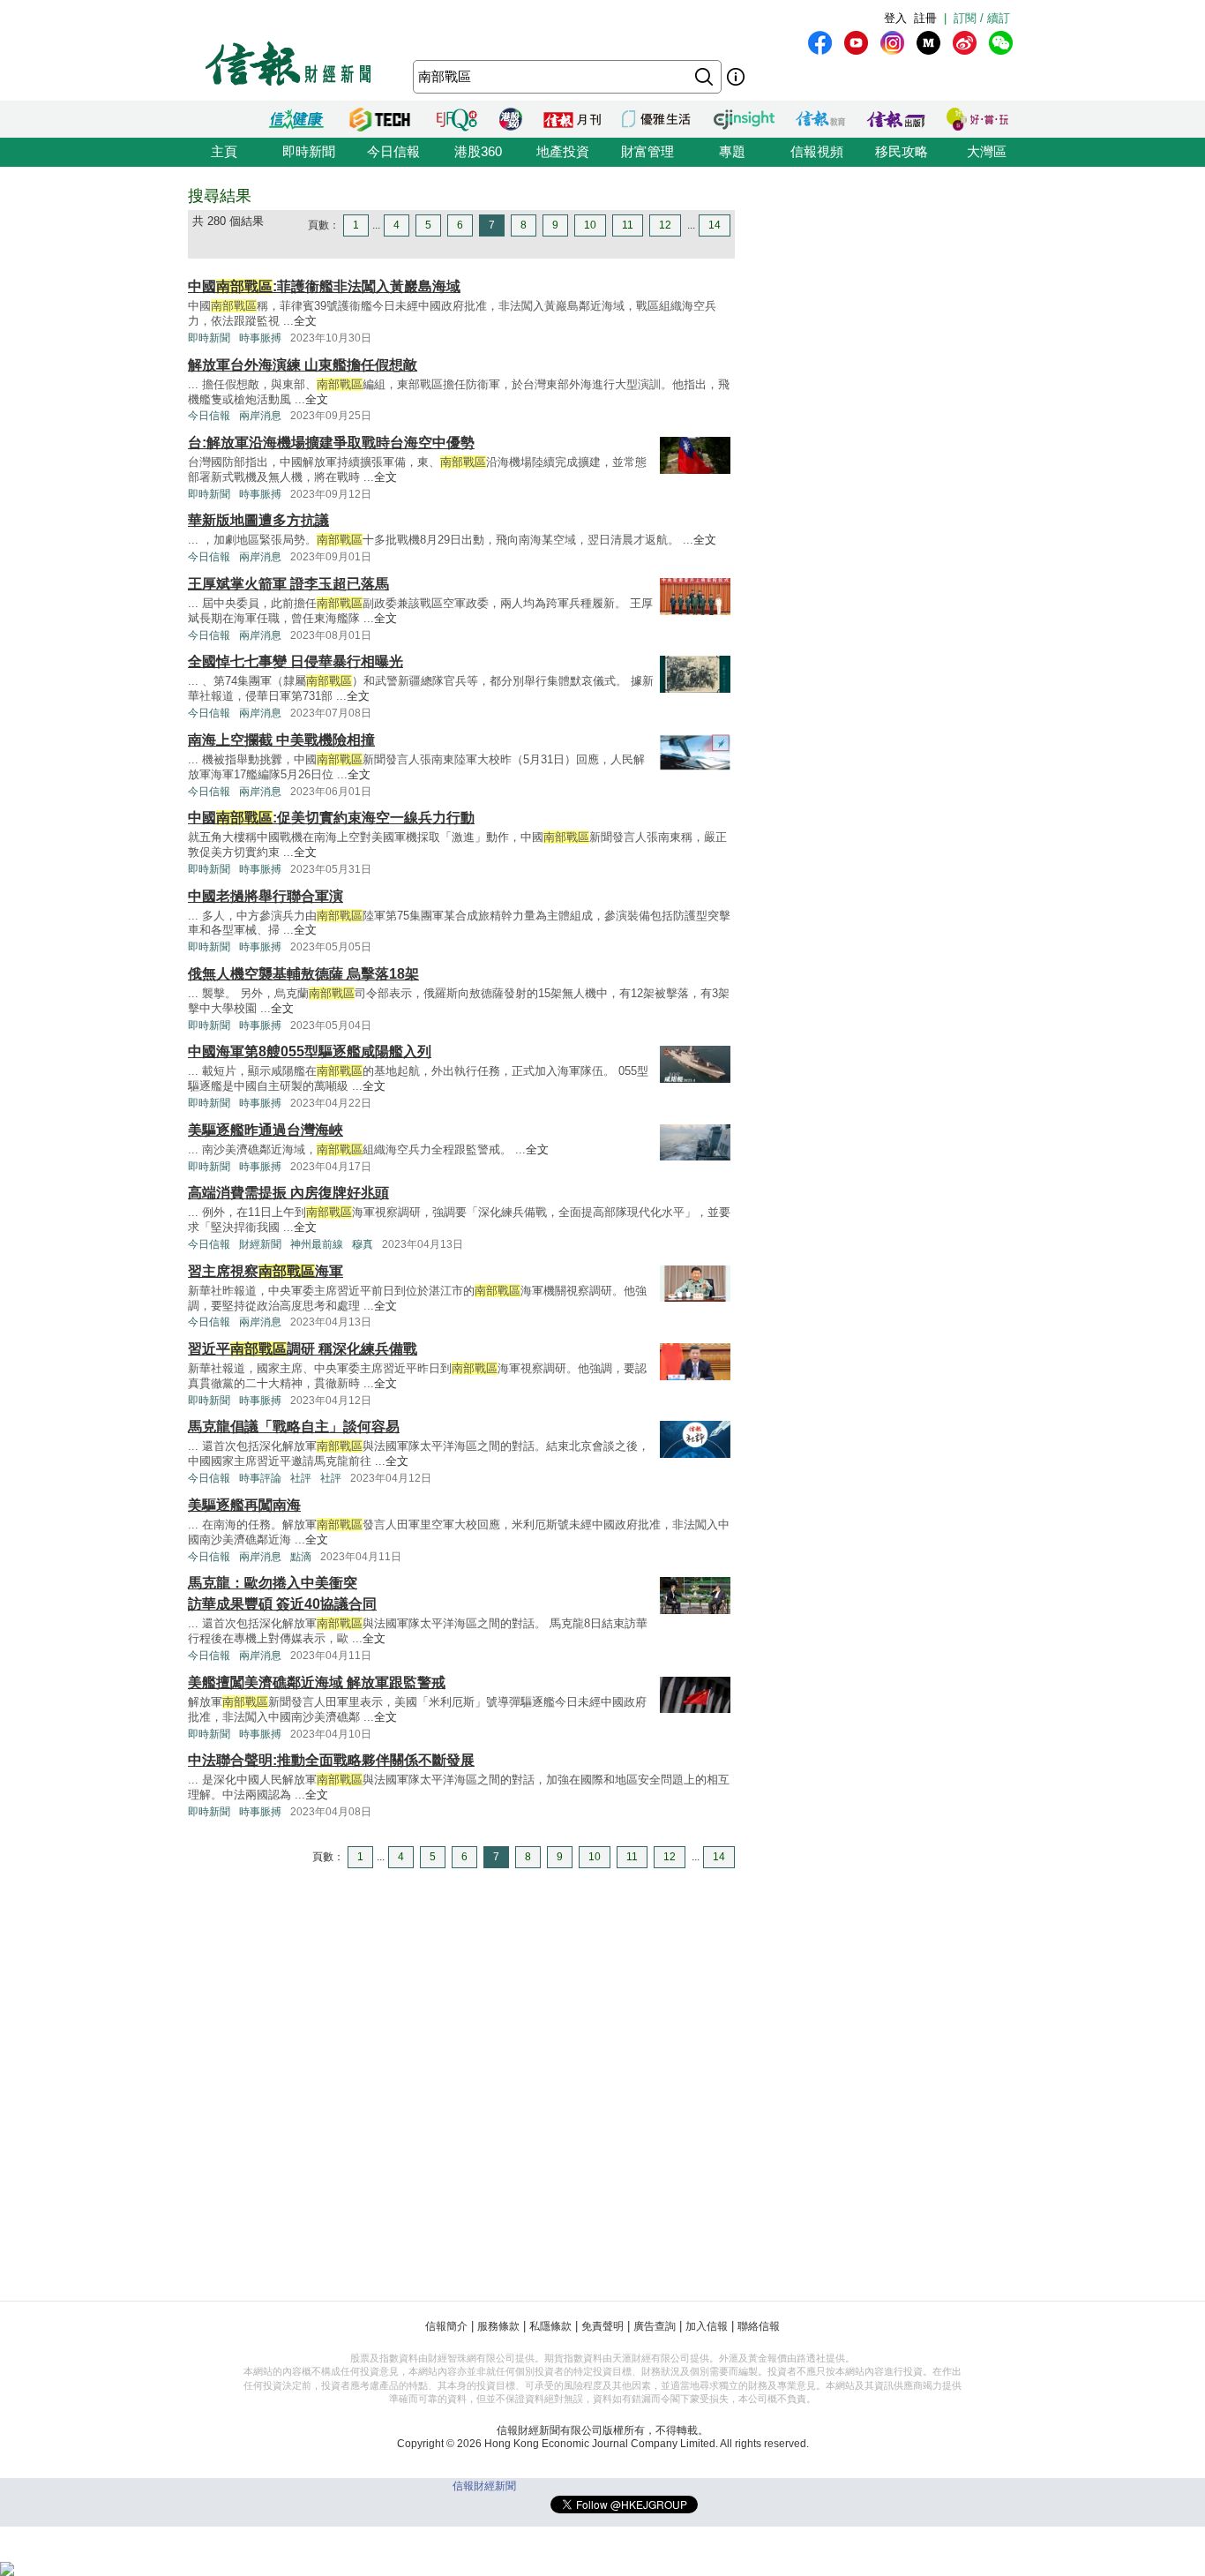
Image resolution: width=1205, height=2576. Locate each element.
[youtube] (856, 43)
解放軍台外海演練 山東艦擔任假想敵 (303, 365)
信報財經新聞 (484, 2486)
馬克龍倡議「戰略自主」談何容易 (294, 1427)
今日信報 (393, 151)
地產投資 (563, 151)
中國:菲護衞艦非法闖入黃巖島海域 (324, 286)
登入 (895, 18)
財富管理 (647, 151)
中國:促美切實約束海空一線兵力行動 (331, 818)
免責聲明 (602, 2326)
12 (665, 225)
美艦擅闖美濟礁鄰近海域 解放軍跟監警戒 (317, 1682)
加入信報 (707, 2326)
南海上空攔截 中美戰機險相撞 (281, 740)
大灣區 (987, 151)
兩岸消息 (260, 416)
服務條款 (498, 2326)
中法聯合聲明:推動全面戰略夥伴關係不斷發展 (331, 1760)
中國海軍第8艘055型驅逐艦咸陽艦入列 (310, 1051)
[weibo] (965, 43)
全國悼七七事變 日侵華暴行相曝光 (296, 661)
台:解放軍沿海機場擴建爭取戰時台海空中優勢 (331, 443)
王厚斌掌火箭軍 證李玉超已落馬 (288, 584)
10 (590, 225)
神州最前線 (317, 1244)
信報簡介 (446, 2326)
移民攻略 (902, 151)
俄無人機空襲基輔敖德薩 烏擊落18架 (303, 974)
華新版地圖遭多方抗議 (258, 520)
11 (628, 225)
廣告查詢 (655, 2326)
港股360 (478, 151)
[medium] (928, 43)
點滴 (301, 1557)
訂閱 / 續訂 (982, 18)
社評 (301, 1478)
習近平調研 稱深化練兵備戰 (303, 1349)
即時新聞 (309, 151)
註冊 (925, 18)
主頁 (224, 151)
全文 (305, 321)
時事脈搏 (260, 338)
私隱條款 (550, 2326)
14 (715, 225)
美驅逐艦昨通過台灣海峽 (266, 1130)
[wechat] (1001, 43)
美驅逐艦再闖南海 (244, 1505)
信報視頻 (817, 151)
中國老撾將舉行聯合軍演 (266, 896)
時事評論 (260, 1478)
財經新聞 (260, 1244)
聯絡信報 (759, 2326)
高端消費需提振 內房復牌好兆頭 (288, 1193)
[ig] (892, 43)
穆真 (363, 1244)
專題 (732, 151)
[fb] (820, 43)
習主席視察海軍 (266, 1271)
